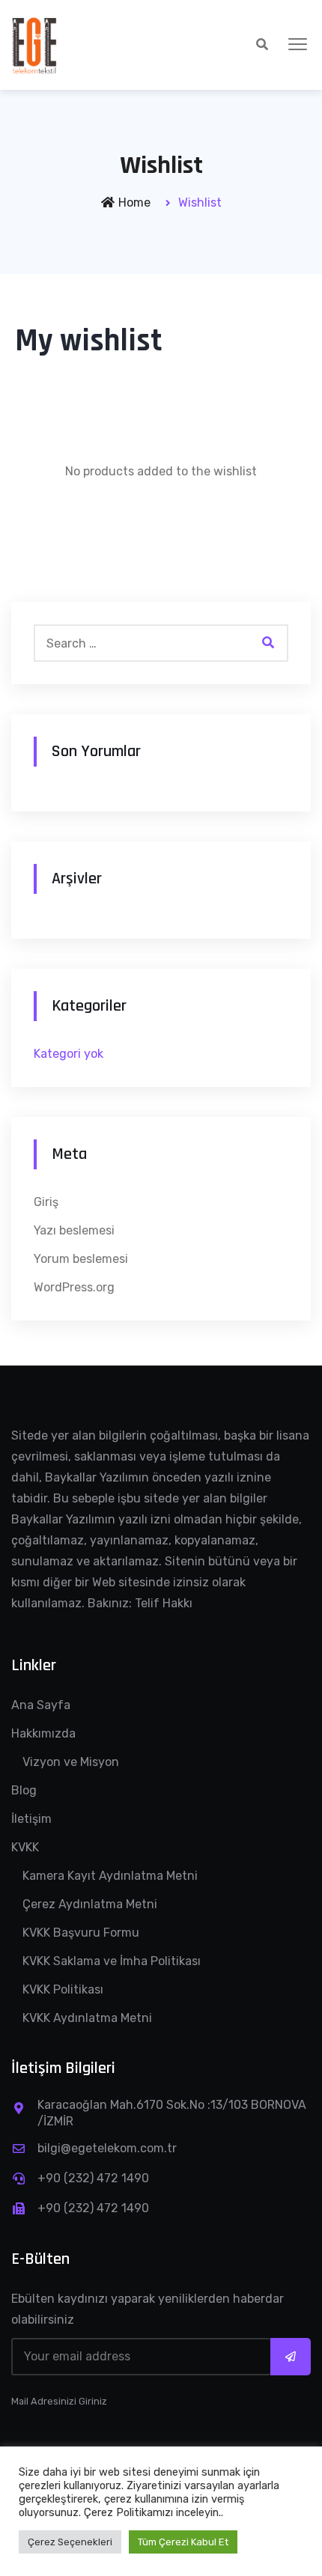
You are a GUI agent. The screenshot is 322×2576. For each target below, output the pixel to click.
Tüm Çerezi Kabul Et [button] (183, 2542)
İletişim (31, 1819)
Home (134, 203)
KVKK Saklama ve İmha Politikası (112, 1961)
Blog (24, 1790)
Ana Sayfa (41, 1705)
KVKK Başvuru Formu (81, 1933)
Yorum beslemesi (81, 1259)
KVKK (25, 1847)
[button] (298, 45)
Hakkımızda (43, 1733)
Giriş (46, 1202)
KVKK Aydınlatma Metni (87, 2018)
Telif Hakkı (164, 1603)
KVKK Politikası (63, 1989)
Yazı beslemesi (74, 1230)
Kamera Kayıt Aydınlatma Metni (110, 1876)
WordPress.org (74, 1287)
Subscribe (291, 2357)
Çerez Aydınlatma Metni (90, 1904)
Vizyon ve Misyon (71, 1762)
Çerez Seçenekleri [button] (70, 2542)
